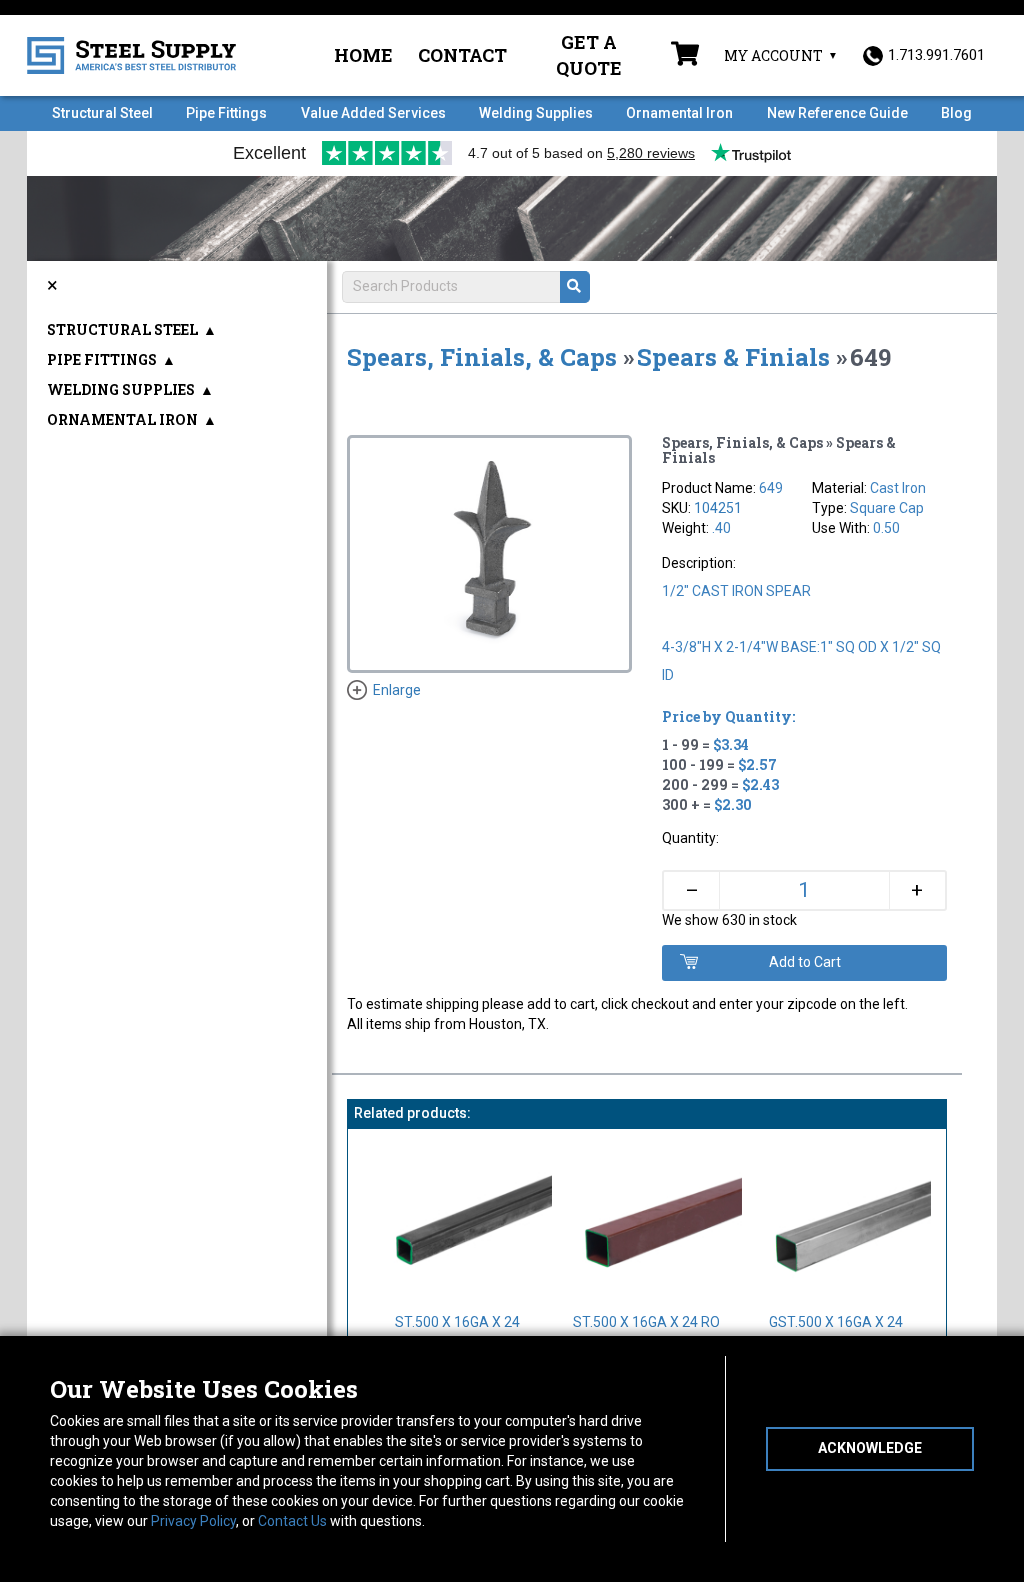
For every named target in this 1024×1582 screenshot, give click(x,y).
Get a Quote (589, 55)
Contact (462, 55)
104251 (718, 508)
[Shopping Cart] (685, 56)
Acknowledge (870, 1448)
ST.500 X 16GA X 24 (457, 1322)
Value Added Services (373, 113)
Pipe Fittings (226, 113)
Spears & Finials (733, 357)
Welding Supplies (536, 113)
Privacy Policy (193, 1521)
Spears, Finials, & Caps (482, 357)
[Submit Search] (575, 287)
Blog (956, 113)
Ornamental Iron (679, 113)
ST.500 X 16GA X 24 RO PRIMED (646, 1332)
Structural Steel (102, 113)
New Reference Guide (837, 113)
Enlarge (397, 690)
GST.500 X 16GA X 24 (836, 1322)
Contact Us (292, 1521)
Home (363, 55)
